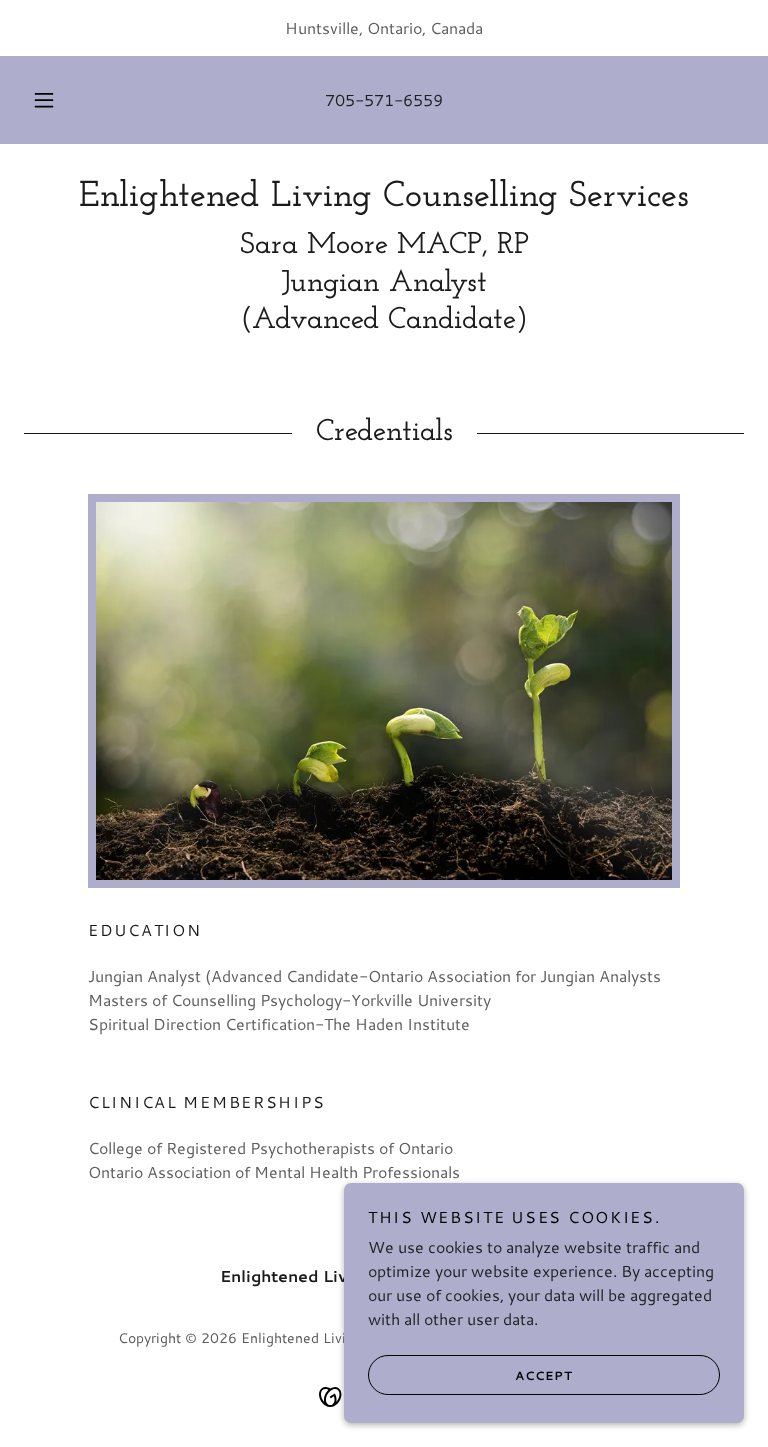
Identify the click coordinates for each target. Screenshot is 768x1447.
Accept (544, 1375)
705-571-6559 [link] (384, 99)
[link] (384, 199)
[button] (55, 100)
